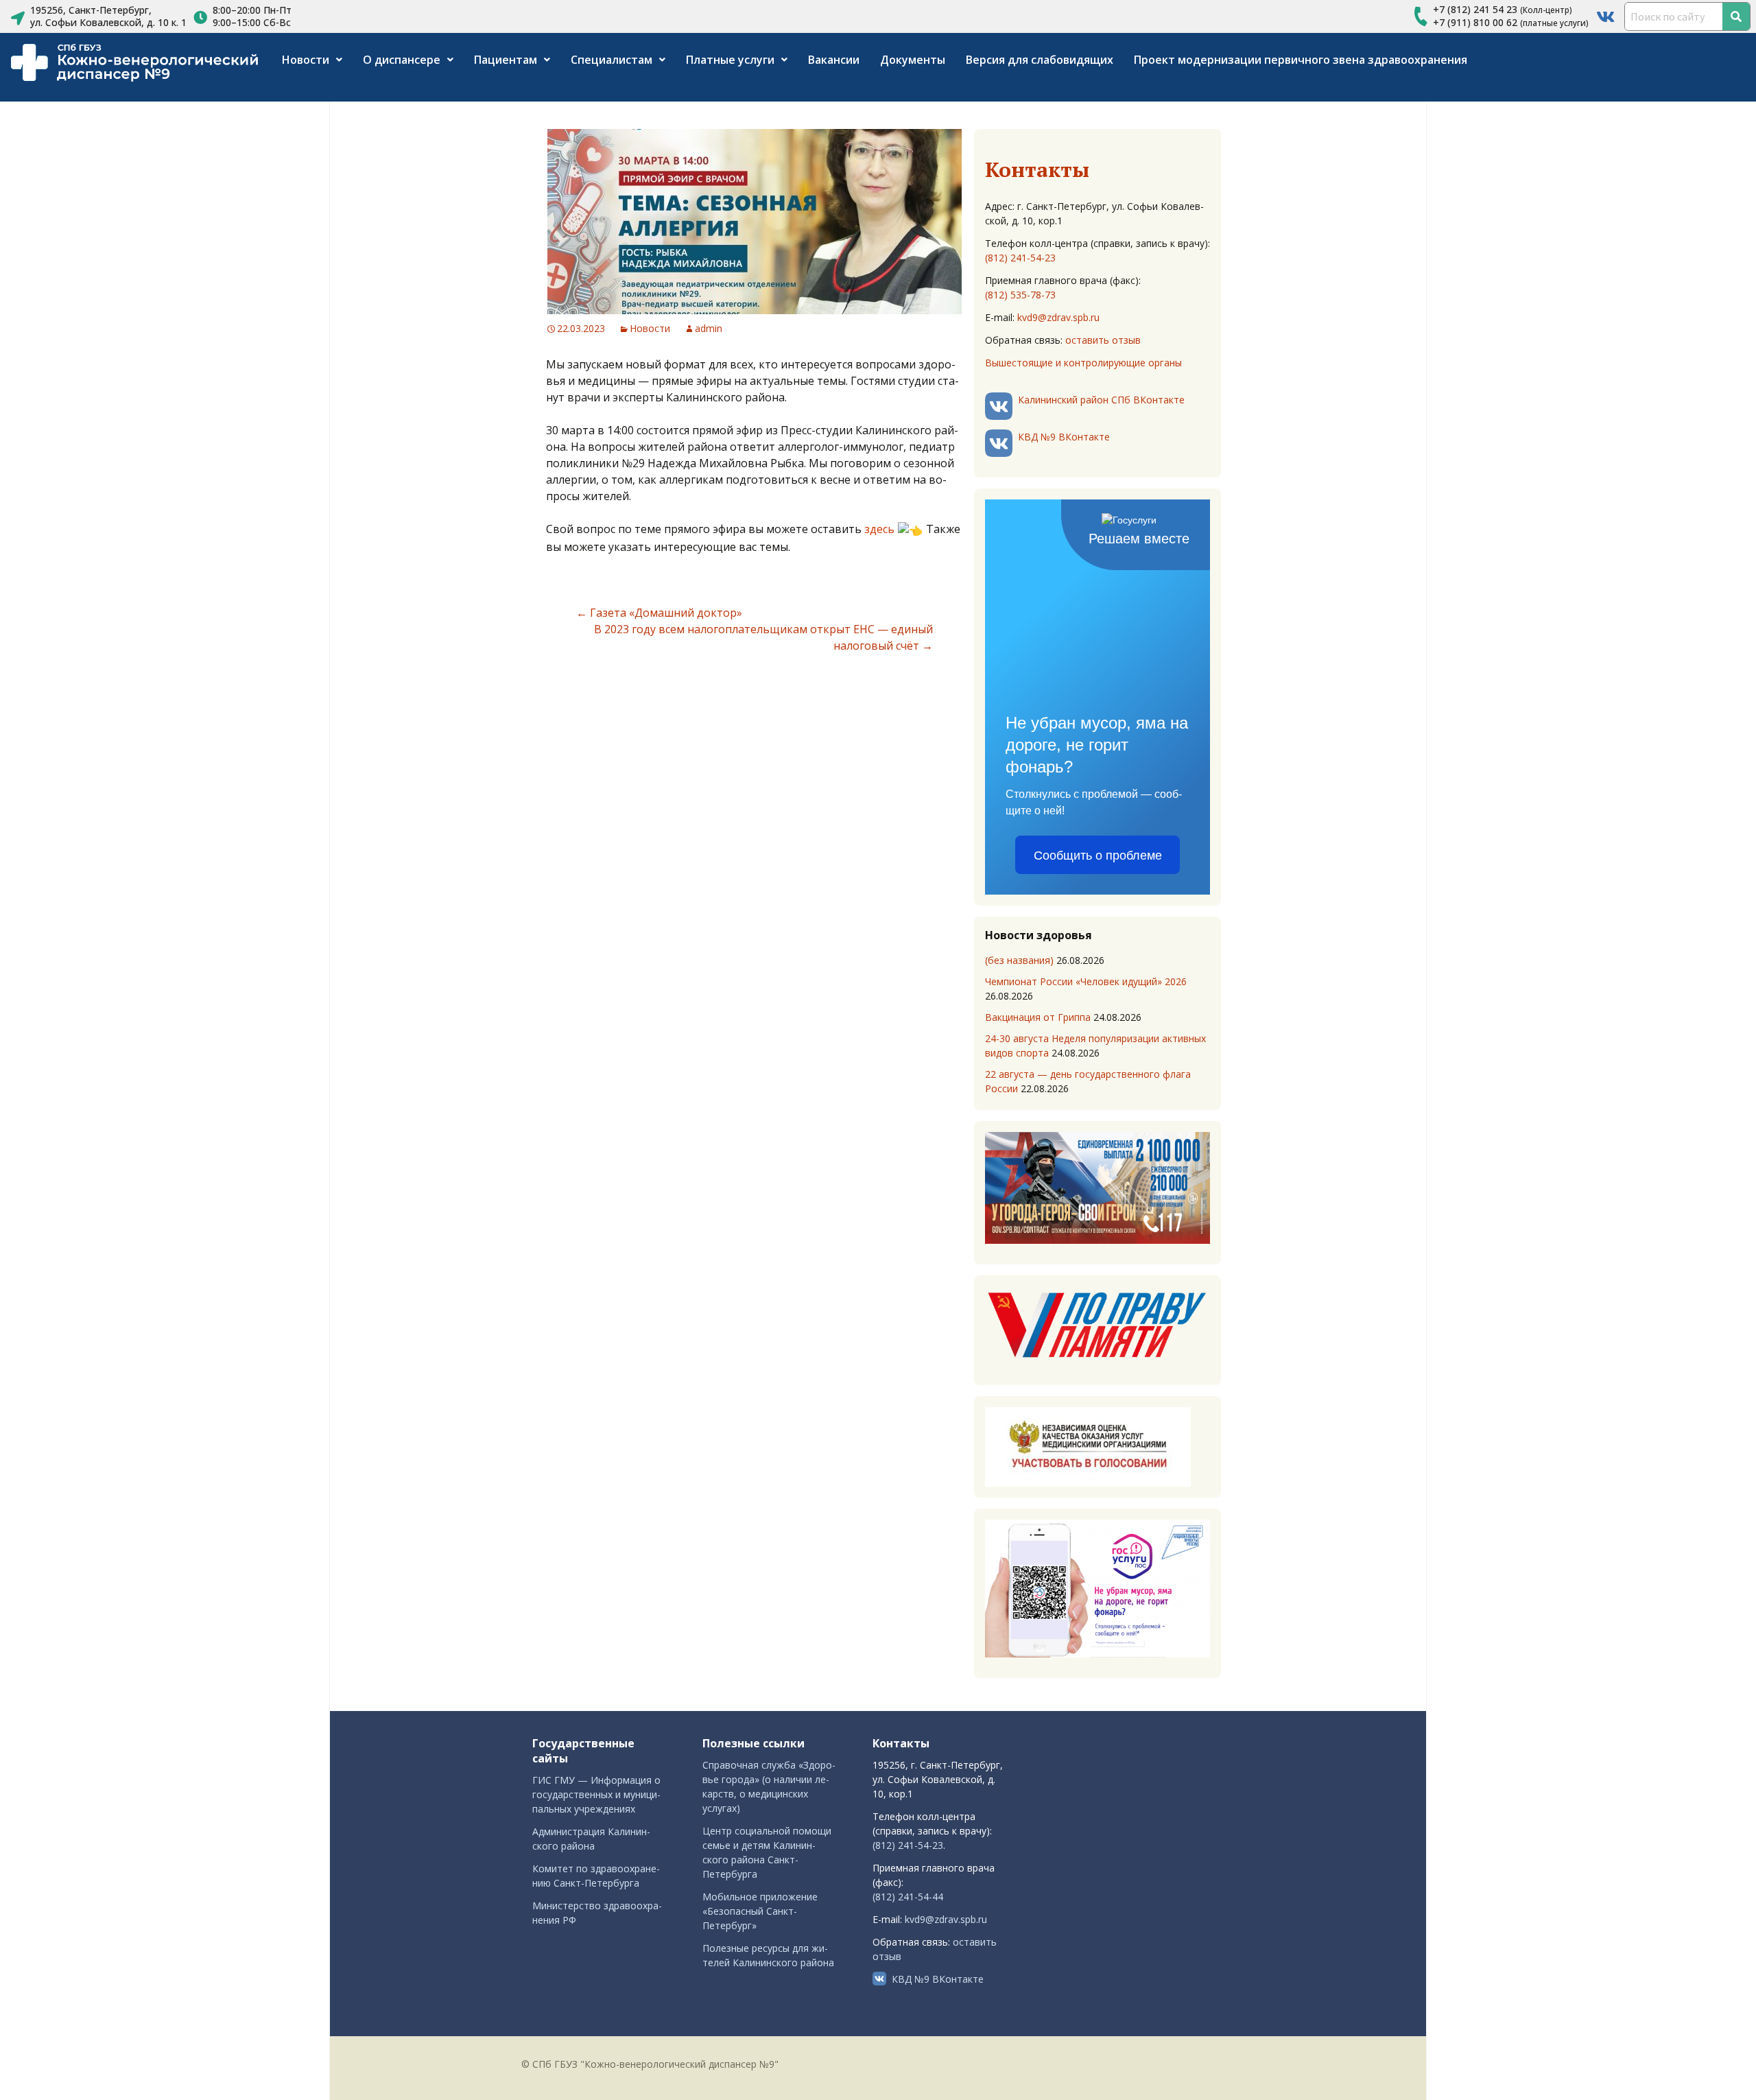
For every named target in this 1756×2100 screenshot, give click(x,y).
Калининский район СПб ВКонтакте (1101, 400)
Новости (306, 60)
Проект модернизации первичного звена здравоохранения (1301, 60)
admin (709, 328)
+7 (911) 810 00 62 (1475, 22)
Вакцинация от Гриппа (1038, 1017)
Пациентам (506, 60)
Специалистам (612, 60)
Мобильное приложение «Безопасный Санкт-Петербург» (760, 1911)
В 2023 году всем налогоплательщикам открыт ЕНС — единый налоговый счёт (763, 637)
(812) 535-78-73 (1020, 295)
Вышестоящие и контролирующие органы (1083, 363)
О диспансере (402, 60)
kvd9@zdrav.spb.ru (1058, 317)
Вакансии (834, 60)
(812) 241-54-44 (908, 1897)
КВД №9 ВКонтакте (1064, 437)
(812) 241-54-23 (1020, 258)
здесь (879, 529)
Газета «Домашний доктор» (659, 613)
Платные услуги (730, 60)
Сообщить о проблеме (1098, 856)
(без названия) (1019, 960)
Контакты (1037, 169)
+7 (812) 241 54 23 (1475, 9)
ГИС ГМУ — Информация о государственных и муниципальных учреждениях (596, 1794)
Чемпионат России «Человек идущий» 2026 (1086, 981)
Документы (913, 60)
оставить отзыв (1103, 340)
